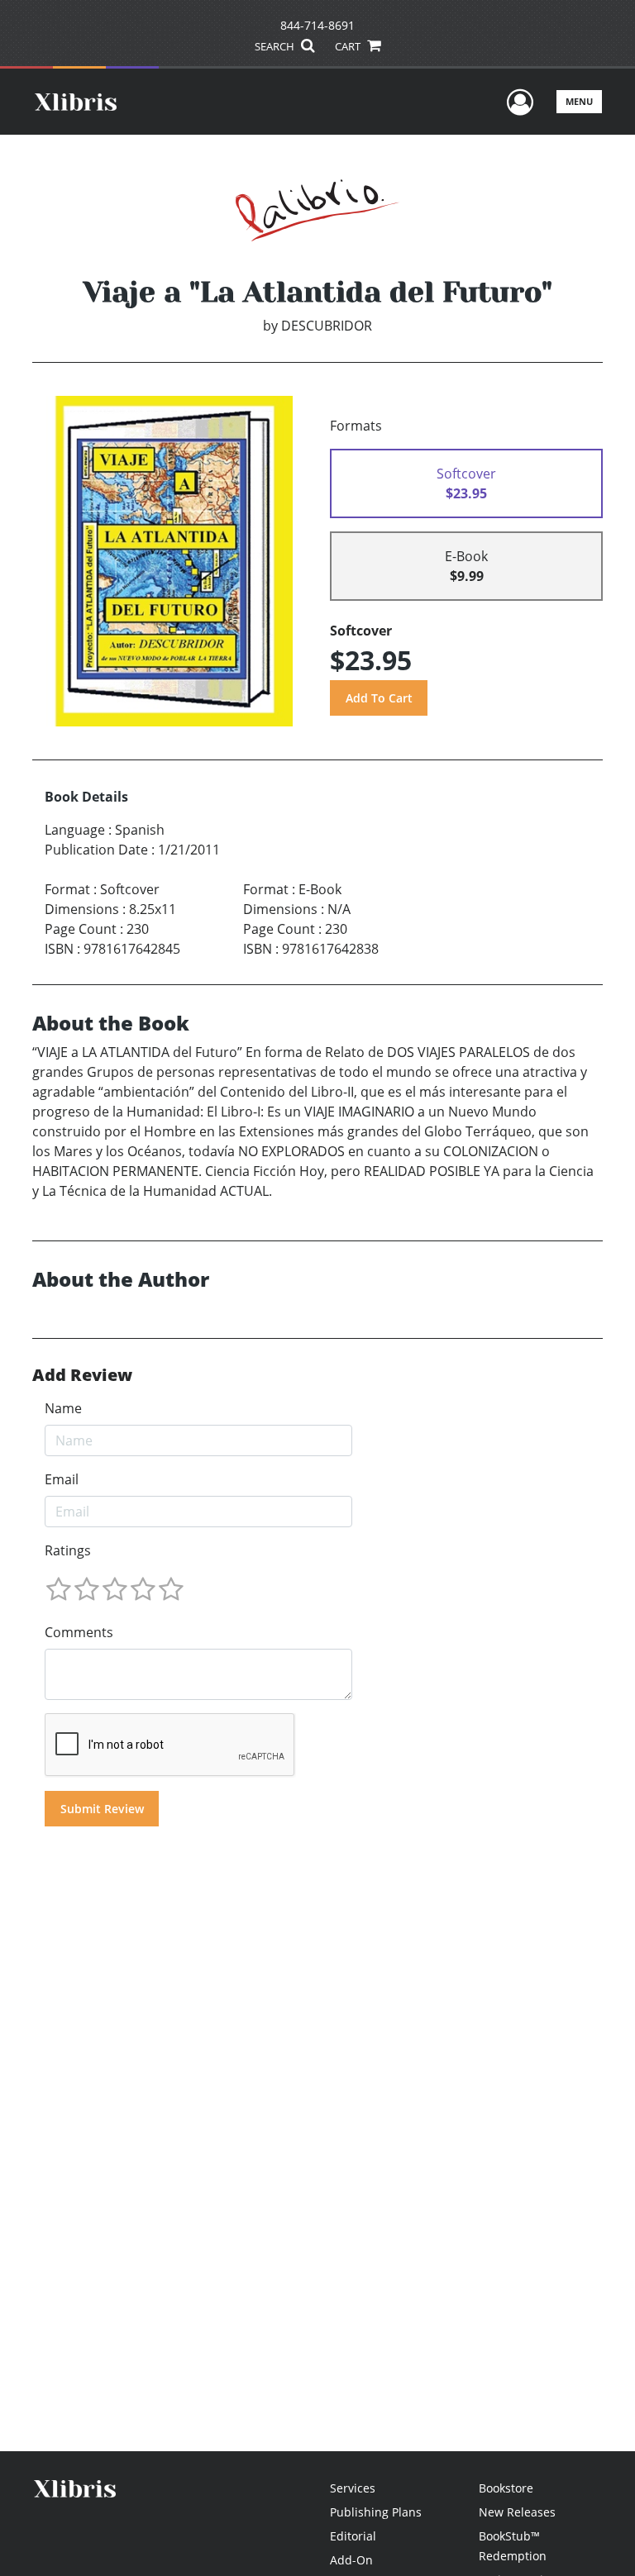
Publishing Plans (376, 2512)
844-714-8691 (317, 25)
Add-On (351, 2560)
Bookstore (506, 2488)
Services (353, 2488)
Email (62, 1479)
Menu (579, 101)
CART (349, 46)
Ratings (68, 1550)
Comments (79, 1632)
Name (63, 1408)
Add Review (82, 1375)
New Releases (517, 2512)
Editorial (353, 2536)
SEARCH (276, 46)
